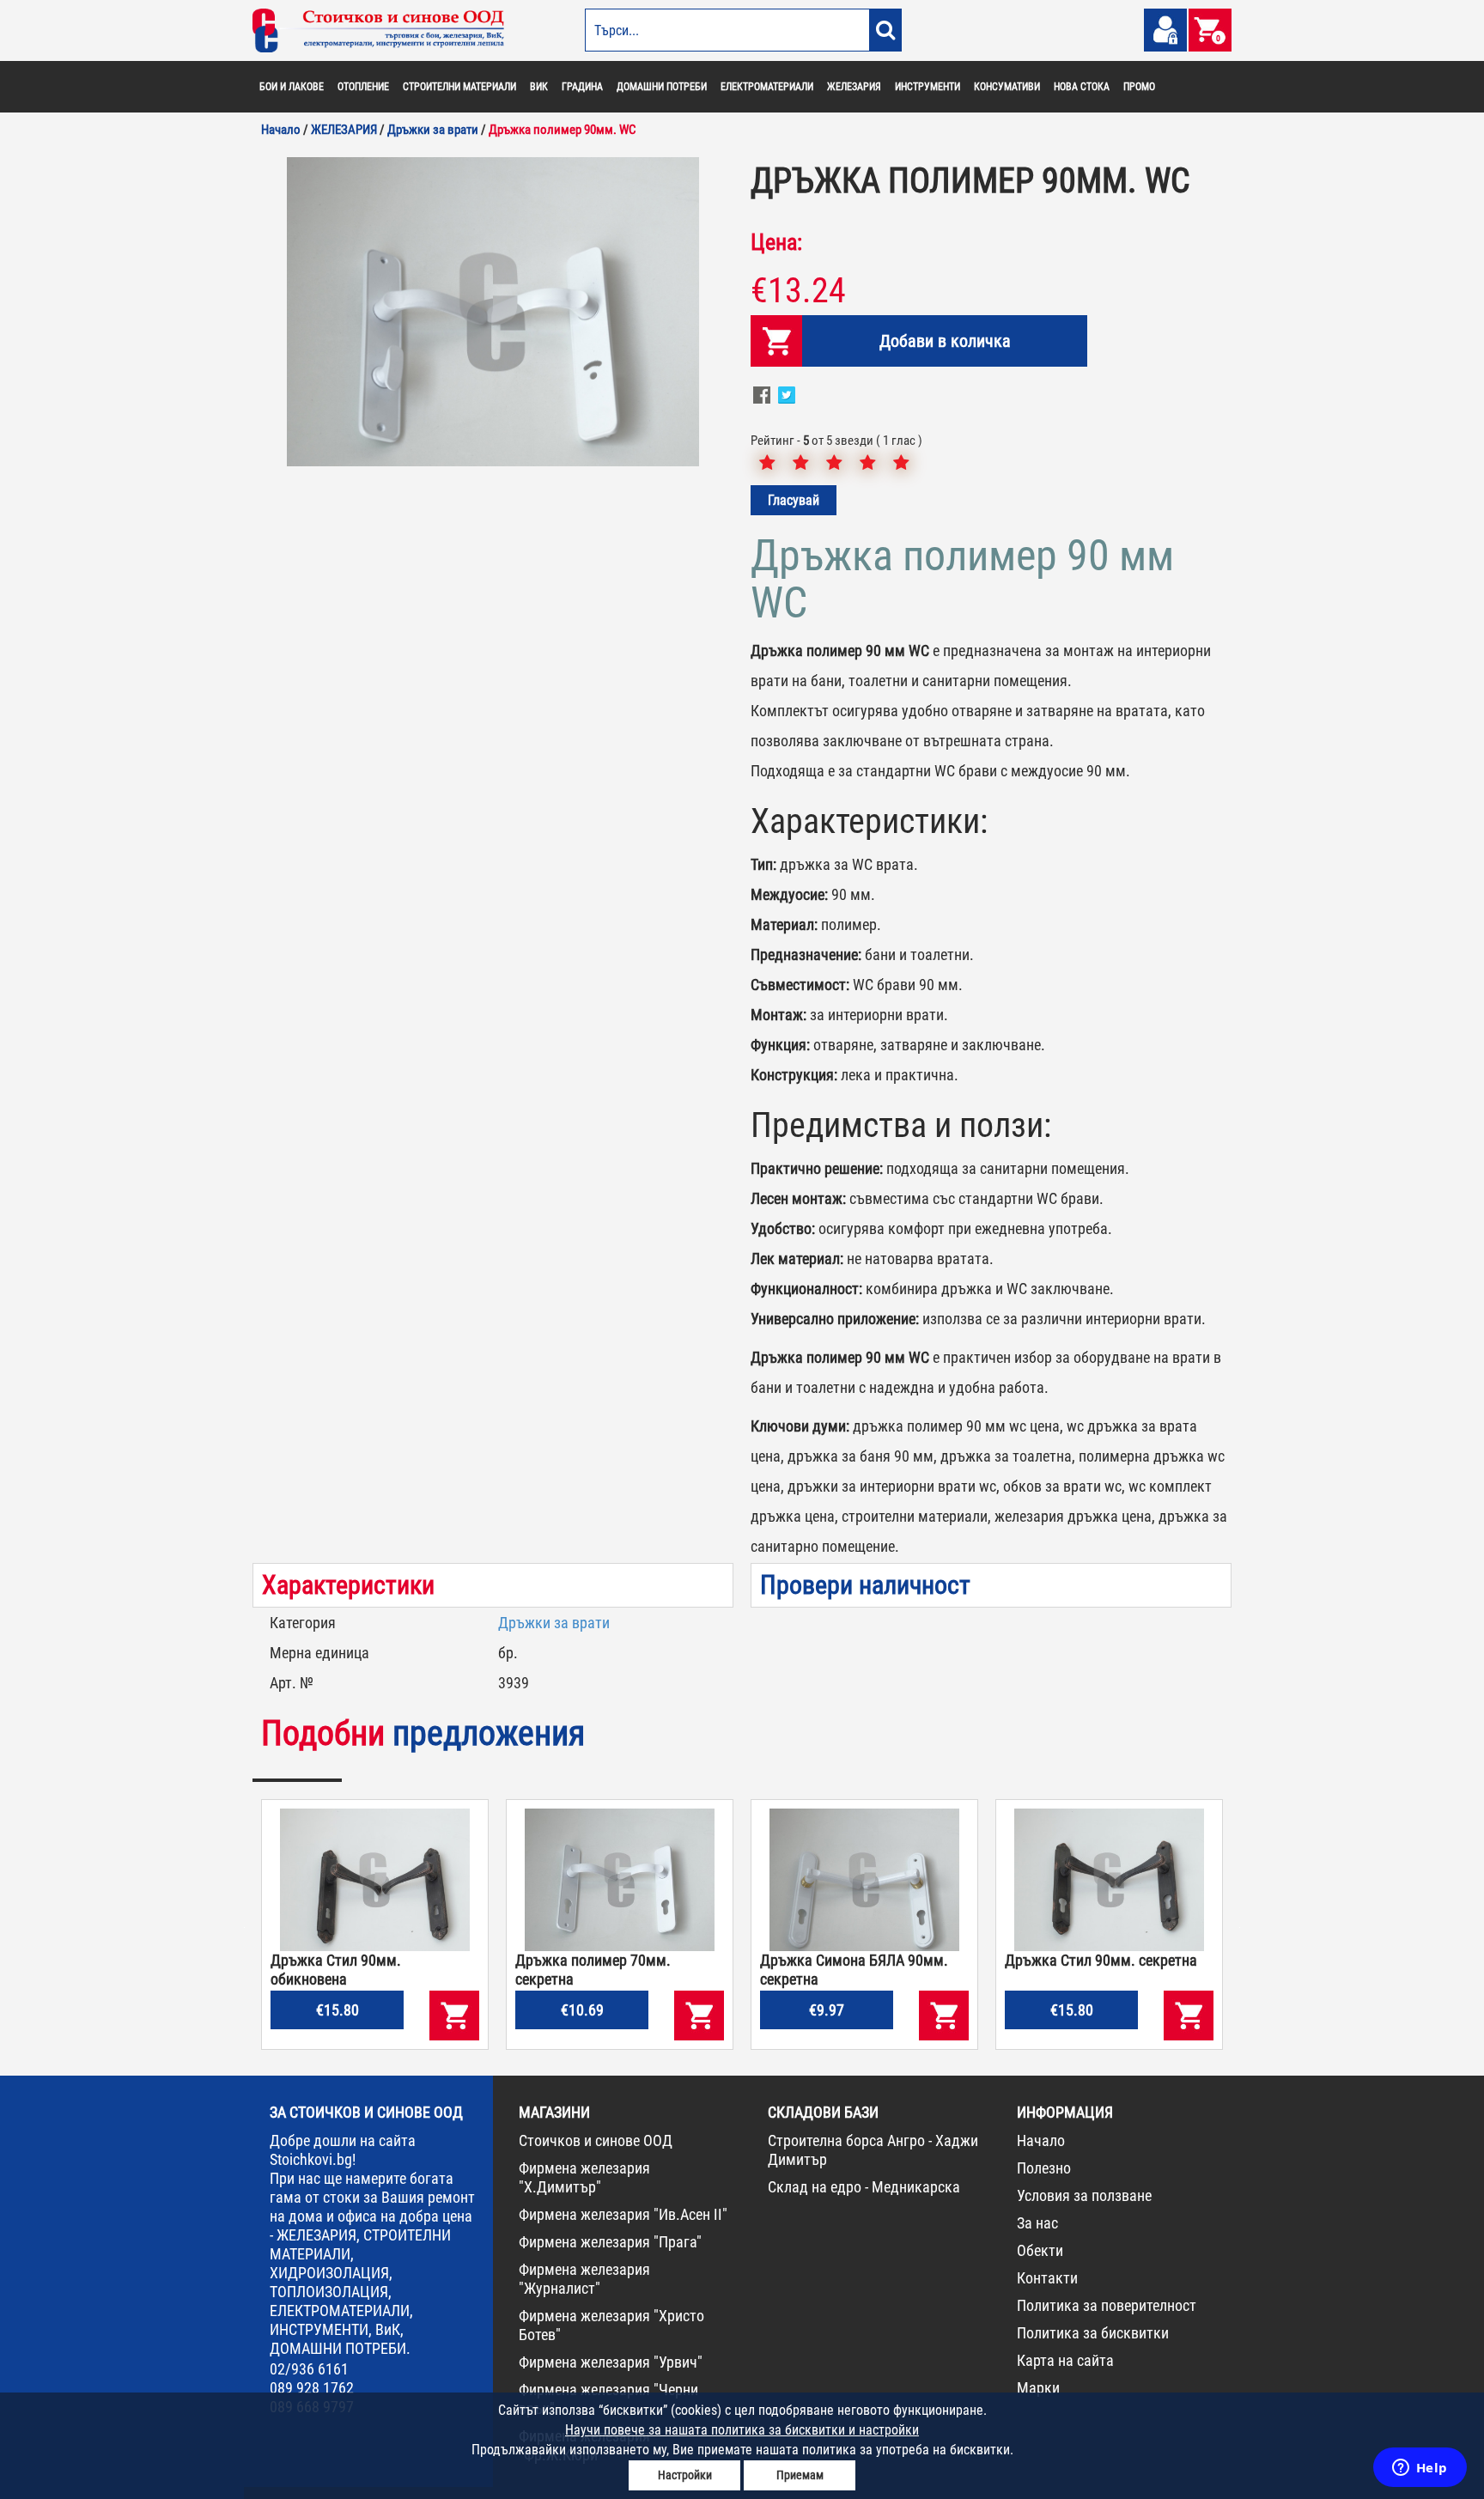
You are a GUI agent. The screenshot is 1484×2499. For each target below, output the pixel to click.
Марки (1038, 2388)
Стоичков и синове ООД (596, 2140)
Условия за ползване (1084, 2195)
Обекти (1040, 2250)
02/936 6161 (309, 2369)
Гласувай (794, 500)
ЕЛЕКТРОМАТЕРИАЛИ (767, 87)
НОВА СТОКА (1082, 87)
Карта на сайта (1065, 2360)
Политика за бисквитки (1093, 2333)
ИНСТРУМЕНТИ (927, 87)
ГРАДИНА (582, 87)
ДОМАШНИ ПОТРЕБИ (662, 87)
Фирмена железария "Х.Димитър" (584, 2177)
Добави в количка (945, 341)
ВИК (539, 87)
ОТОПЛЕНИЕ (363, 87)
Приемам (800, 2475)
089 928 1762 (312, 2388)
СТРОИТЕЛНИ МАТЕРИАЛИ (459, 87)
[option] (493, 312)
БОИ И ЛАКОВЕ (292, 87)
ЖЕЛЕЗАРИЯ (854, 87)
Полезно (1044, 2168)
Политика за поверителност (1107, 2305)
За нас (1037, 2223)
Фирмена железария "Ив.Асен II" (623, 2214)
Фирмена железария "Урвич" (611, 2362)
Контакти (1047, 2278)
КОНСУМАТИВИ (1007, 87)
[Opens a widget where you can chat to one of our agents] (1420, 2469)
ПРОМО (1139, 87)
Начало (1041, 2140)
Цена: (776, 242)
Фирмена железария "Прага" (610, 2242)
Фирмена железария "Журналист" (584, 2279)
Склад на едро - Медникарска (864, 2187)
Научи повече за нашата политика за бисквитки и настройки (742, 2430)
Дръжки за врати (554, 1623)
